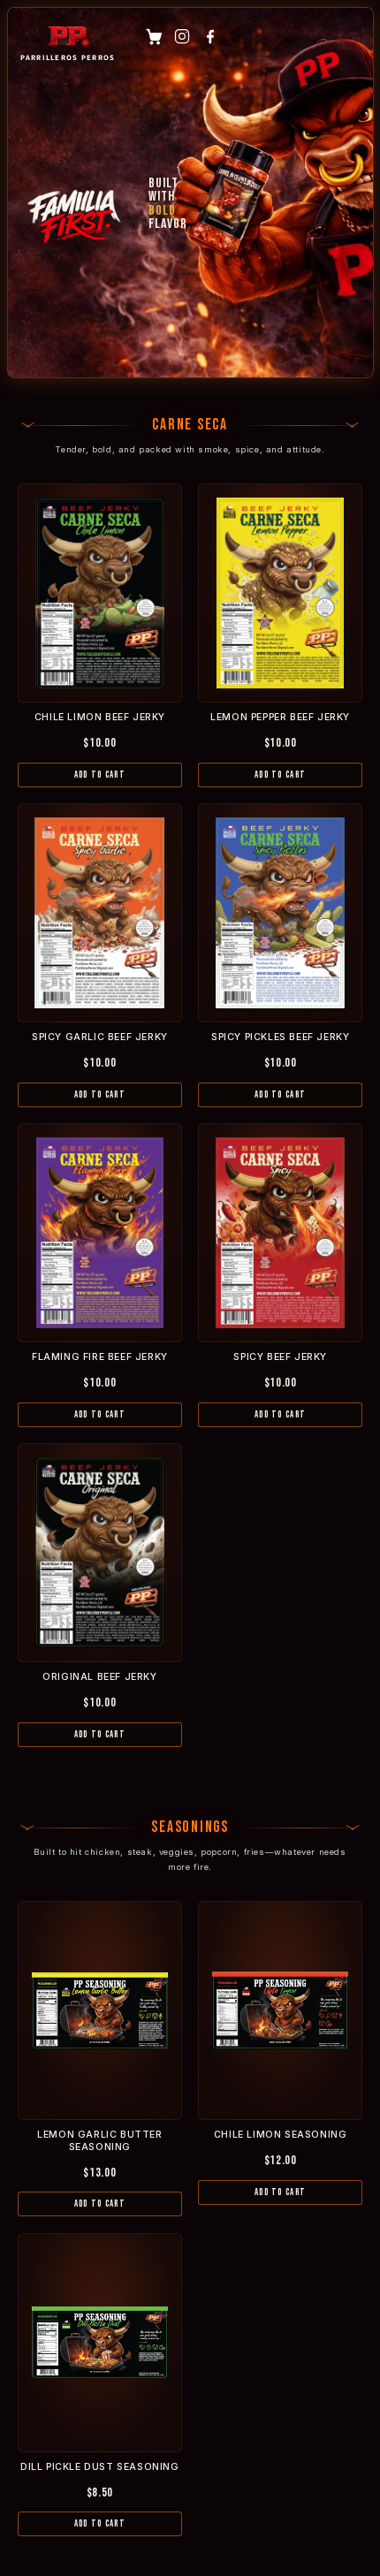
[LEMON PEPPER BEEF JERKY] (280, 593)
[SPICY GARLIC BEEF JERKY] (100, 913)
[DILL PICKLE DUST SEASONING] (100, 2343)
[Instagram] (182, 36)
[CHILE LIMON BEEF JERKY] (100, 593)
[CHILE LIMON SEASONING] (280, 2010)
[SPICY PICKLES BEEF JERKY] (280, 913)
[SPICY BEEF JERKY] (280, 1233)
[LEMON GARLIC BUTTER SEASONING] (100, 2010)
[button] (154, 36)
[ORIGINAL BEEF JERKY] (100, 1553)
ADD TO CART (100, 775)
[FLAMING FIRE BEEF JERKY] (100, 1233)
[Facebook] (210, 36)
